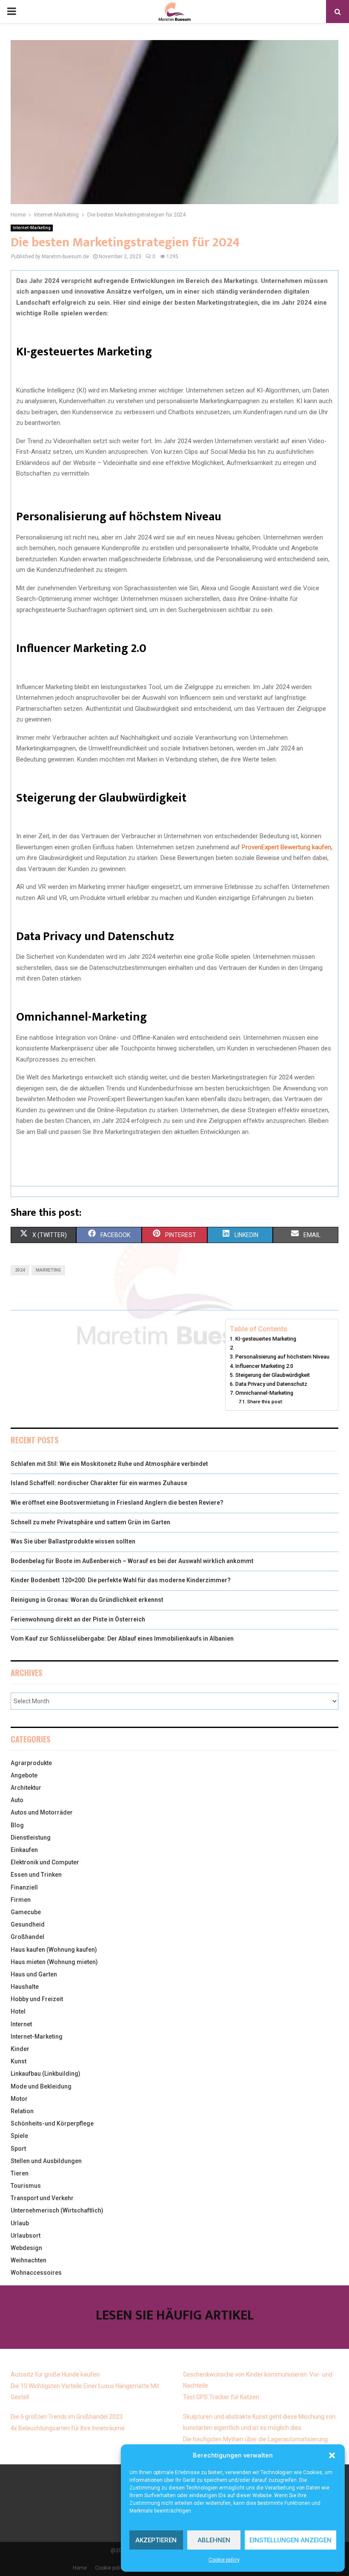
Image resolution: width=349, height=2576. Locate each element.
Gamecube (26, 1912)
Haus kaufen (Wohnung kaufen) (54, 1950)
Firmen (21, 1900)
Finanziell (24, 1887)
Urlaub (20, 2223)
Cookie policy (224, 2560)
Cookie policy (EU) (116, 2568)
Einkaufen (24, 1850)
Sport (18, 2149)
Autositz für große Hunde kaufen (55, 2374)
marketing (48, 1270)
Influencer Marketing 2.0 (264, 1366)
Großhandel (27, 1937)
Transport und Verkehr (42, 2198)
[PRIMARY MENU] (11, 12)
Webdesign (26, 2248)
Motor (19, 2099)
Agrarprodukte (31, 1763)
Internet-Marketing (32, 228)
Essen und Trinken (36, 1875)
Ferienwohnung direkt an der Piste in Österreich (78, 1619)
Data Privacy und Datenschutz (271, 1384)
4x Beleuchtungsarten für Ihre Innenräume (68, 2428)
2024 (20, 1270)
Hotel (18, 2011)
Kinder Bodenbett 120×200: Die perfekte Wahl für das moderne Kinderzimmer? (121, 1580)
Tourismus (26, 2186)
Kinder (20, 2049)
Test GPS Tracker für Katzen (221, 2397)
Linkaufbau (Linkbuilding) (46, 2074)
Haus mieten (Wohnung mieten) (54, 1962)
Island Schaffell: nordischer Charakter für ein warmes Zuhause (99, 1483)
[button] (332, 2455)
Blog (17, 1825)
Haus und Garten (34, 1974)
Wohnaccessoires (36, 2273)
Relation (22, 2111)
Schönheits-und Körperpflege (52, 2123)
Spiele (19, 2136)
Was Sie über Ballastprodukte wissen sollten (73, 1541)
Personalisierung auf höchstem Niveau (282, 1357)
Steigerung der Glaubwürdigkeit (273, 1375)
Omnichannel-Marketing (264, 1393)
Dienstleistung (31, 1838)
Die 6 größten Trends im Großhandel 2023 (67, 2417)
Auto (17, 1800)
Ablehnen (214, 2540)
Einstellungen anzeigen (290, 2540)
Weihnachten (29, 2260)
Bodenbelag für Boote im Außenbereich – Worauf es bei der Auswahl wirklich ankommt (132, 1561)
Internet (21, 2024)
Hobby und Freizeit (37, 1999)
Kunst (19, 2061)
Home (80, 2568)
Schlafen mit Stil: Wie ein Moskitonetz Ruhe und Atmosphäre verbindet (109, 1464)
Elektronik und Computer (45, 1862)
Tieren (20, 2173)
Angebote (24, 1775)
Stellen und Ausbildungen (46, 2161)
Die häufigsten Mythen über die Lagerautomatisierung (255, 2439)
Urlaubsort (26, 2236)
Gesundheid (28, 1924)
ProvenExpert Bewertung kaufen (286, 847)
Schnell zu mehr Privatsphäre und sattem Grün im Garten (90, 1522)
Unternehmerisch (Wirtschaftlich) (57, 2210)
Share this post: (265, 1402)
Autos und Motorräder (42, 1812)
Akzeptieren (156, 2540)
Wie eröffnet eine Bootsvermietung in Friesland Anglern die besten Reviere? (117, 1503)
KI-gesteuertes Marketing (266, 1339)
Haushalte (25, 1987)
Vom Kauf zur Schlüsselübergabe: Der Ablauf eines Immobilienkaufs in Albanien (122, 1638)
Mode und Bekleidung (41, 2086)
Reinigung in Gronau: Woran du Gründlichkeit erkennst (87, 1600)
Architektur (26, 1788)
